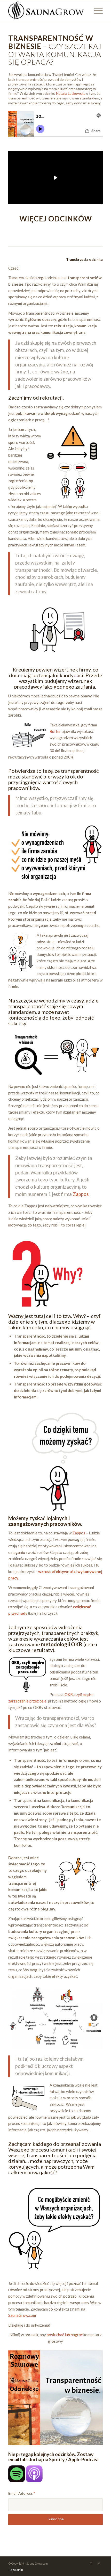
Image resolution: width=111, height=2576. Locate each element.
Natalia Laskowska (71, 93)
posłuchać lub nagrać (65, 2335)
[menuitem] (15, 2570)
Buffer (55, 731)
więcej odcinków (56, 219)
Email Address (22, 2493)
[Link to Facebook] (91, 2563)
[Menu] (96, 11)
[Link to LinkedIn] (99, 2563)
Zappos (81, 1194)
